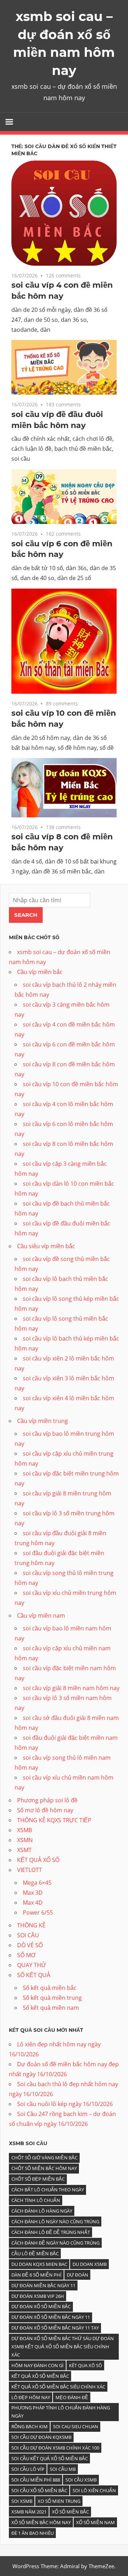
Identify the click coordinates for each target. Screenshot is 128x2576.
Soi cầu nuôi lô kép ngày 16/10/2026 (65, 2104)
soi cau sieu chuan (76, 2426)
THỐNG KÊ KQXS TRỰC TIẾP (54, 1820)
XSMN (25, 1840)
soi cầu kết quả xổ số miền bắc (50, 2458)
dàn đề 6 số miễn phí (36, 2275)
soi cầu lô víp (28, 2469)
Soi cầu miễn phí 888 (36, 2480)
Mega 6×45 (37, 1883)
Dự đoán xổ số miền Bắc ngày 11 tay (55, 2328)
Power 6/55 (38, 1912)
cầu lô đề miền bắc (35, 2253)
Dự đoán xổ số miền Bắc (41, 2306)
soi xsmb (22, 2501)
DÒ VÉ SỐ (30, 1945)
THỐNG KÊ (31, 1925)
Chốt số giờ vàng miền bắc (44, 2158)
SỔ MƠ (26, 1955)
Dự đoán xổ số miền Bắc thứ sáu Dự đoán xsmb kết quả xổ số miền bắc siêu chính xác (63, 2347)
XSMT (24, 1850)
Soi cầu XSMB (81, 2480)
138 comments (63, 827)
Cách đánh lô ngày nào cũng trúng (55, 2221)
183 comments (63, 404)
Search (26, 915)
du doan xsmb (90, 2264)
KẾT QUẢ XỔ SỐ (38, 1860)
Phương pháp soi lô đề (47, 1800)
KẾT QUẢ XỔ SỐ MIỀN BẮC (40, 2376)
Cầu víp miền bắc (40, 972)
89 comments (62, 703)
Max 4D (33, 1903)
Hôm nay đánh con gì (38, 2365)
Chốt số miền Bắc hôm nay (44, 2168)
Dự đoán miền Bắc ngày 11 (43, 2285)
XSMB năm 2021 (29, 2512)
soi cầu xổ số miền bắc (39, 2490)
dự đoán (78, 2275)
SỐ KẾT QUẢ (34, 1975)
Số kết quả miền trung (52, 1998)
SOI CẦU (28, 1935)
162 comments (63, 534)
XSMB (25, 1830)
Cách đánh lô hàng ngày (42, 2211)
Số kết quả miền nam (51, 2008)
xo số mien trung (59, 2501)
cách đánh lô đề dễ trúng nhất (51, 2232)
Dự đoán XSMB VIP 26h (38, 2296)
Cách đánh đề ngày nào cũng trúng (55, 2243)
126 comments (63, 275)
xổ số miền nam (95, 2522)
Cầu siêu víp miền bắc (46, 1246)
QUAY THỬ (32, 1965)
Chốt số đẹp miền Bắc (38, 2179)
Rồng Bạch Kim (30, 2426)
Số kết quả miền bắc (50, 1988)
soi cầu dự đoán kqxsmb (41, 2437)
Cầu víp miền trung (42, 1421)
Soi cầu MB (63, 2469)
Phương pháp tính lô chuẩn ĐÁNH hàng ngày (61, 2412)
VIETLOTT (30, 1870)
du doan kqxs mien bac (39, 2264)
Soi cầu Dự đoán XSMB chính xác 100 (55, 2448)
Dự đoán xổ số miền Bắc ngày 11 (51, 2317)
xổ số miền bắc (70, 2512)
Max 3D (33, 1893)
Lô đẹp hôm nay (31, 2397)
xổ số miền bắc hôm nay (41, 2522)
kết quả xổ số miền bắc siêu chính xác (58, 2387)
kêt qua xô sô (86, 2365)
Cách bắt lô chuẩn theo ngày (48, 2190)
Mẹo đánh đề (72, 2397)
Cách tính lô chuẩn (36, 2200)
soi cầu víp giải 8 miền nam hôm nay (71, 1688)
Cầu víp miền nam (41, 1616)
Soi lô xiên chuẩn (94, 2490)
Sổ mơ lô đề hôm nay (45, 1810)
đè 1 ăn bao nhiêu (33, 2533)
